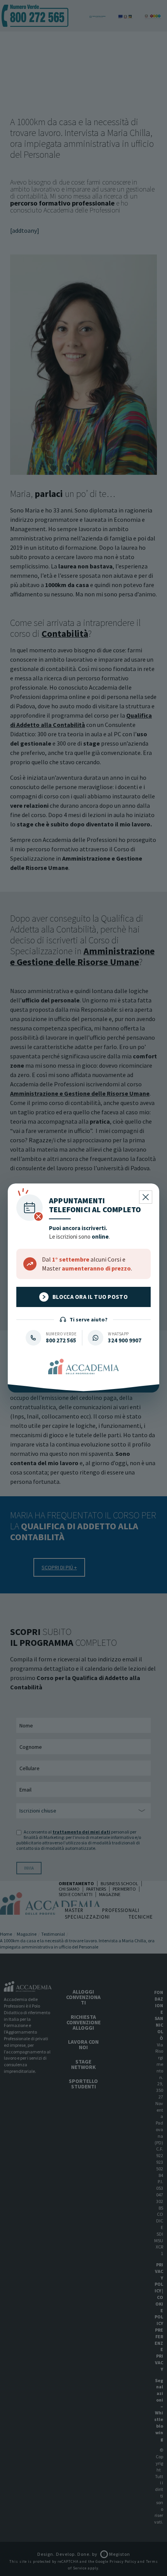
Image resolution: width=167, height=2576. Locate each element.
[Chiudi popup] (146, 1197)
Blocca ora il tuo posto (90, 1297)
